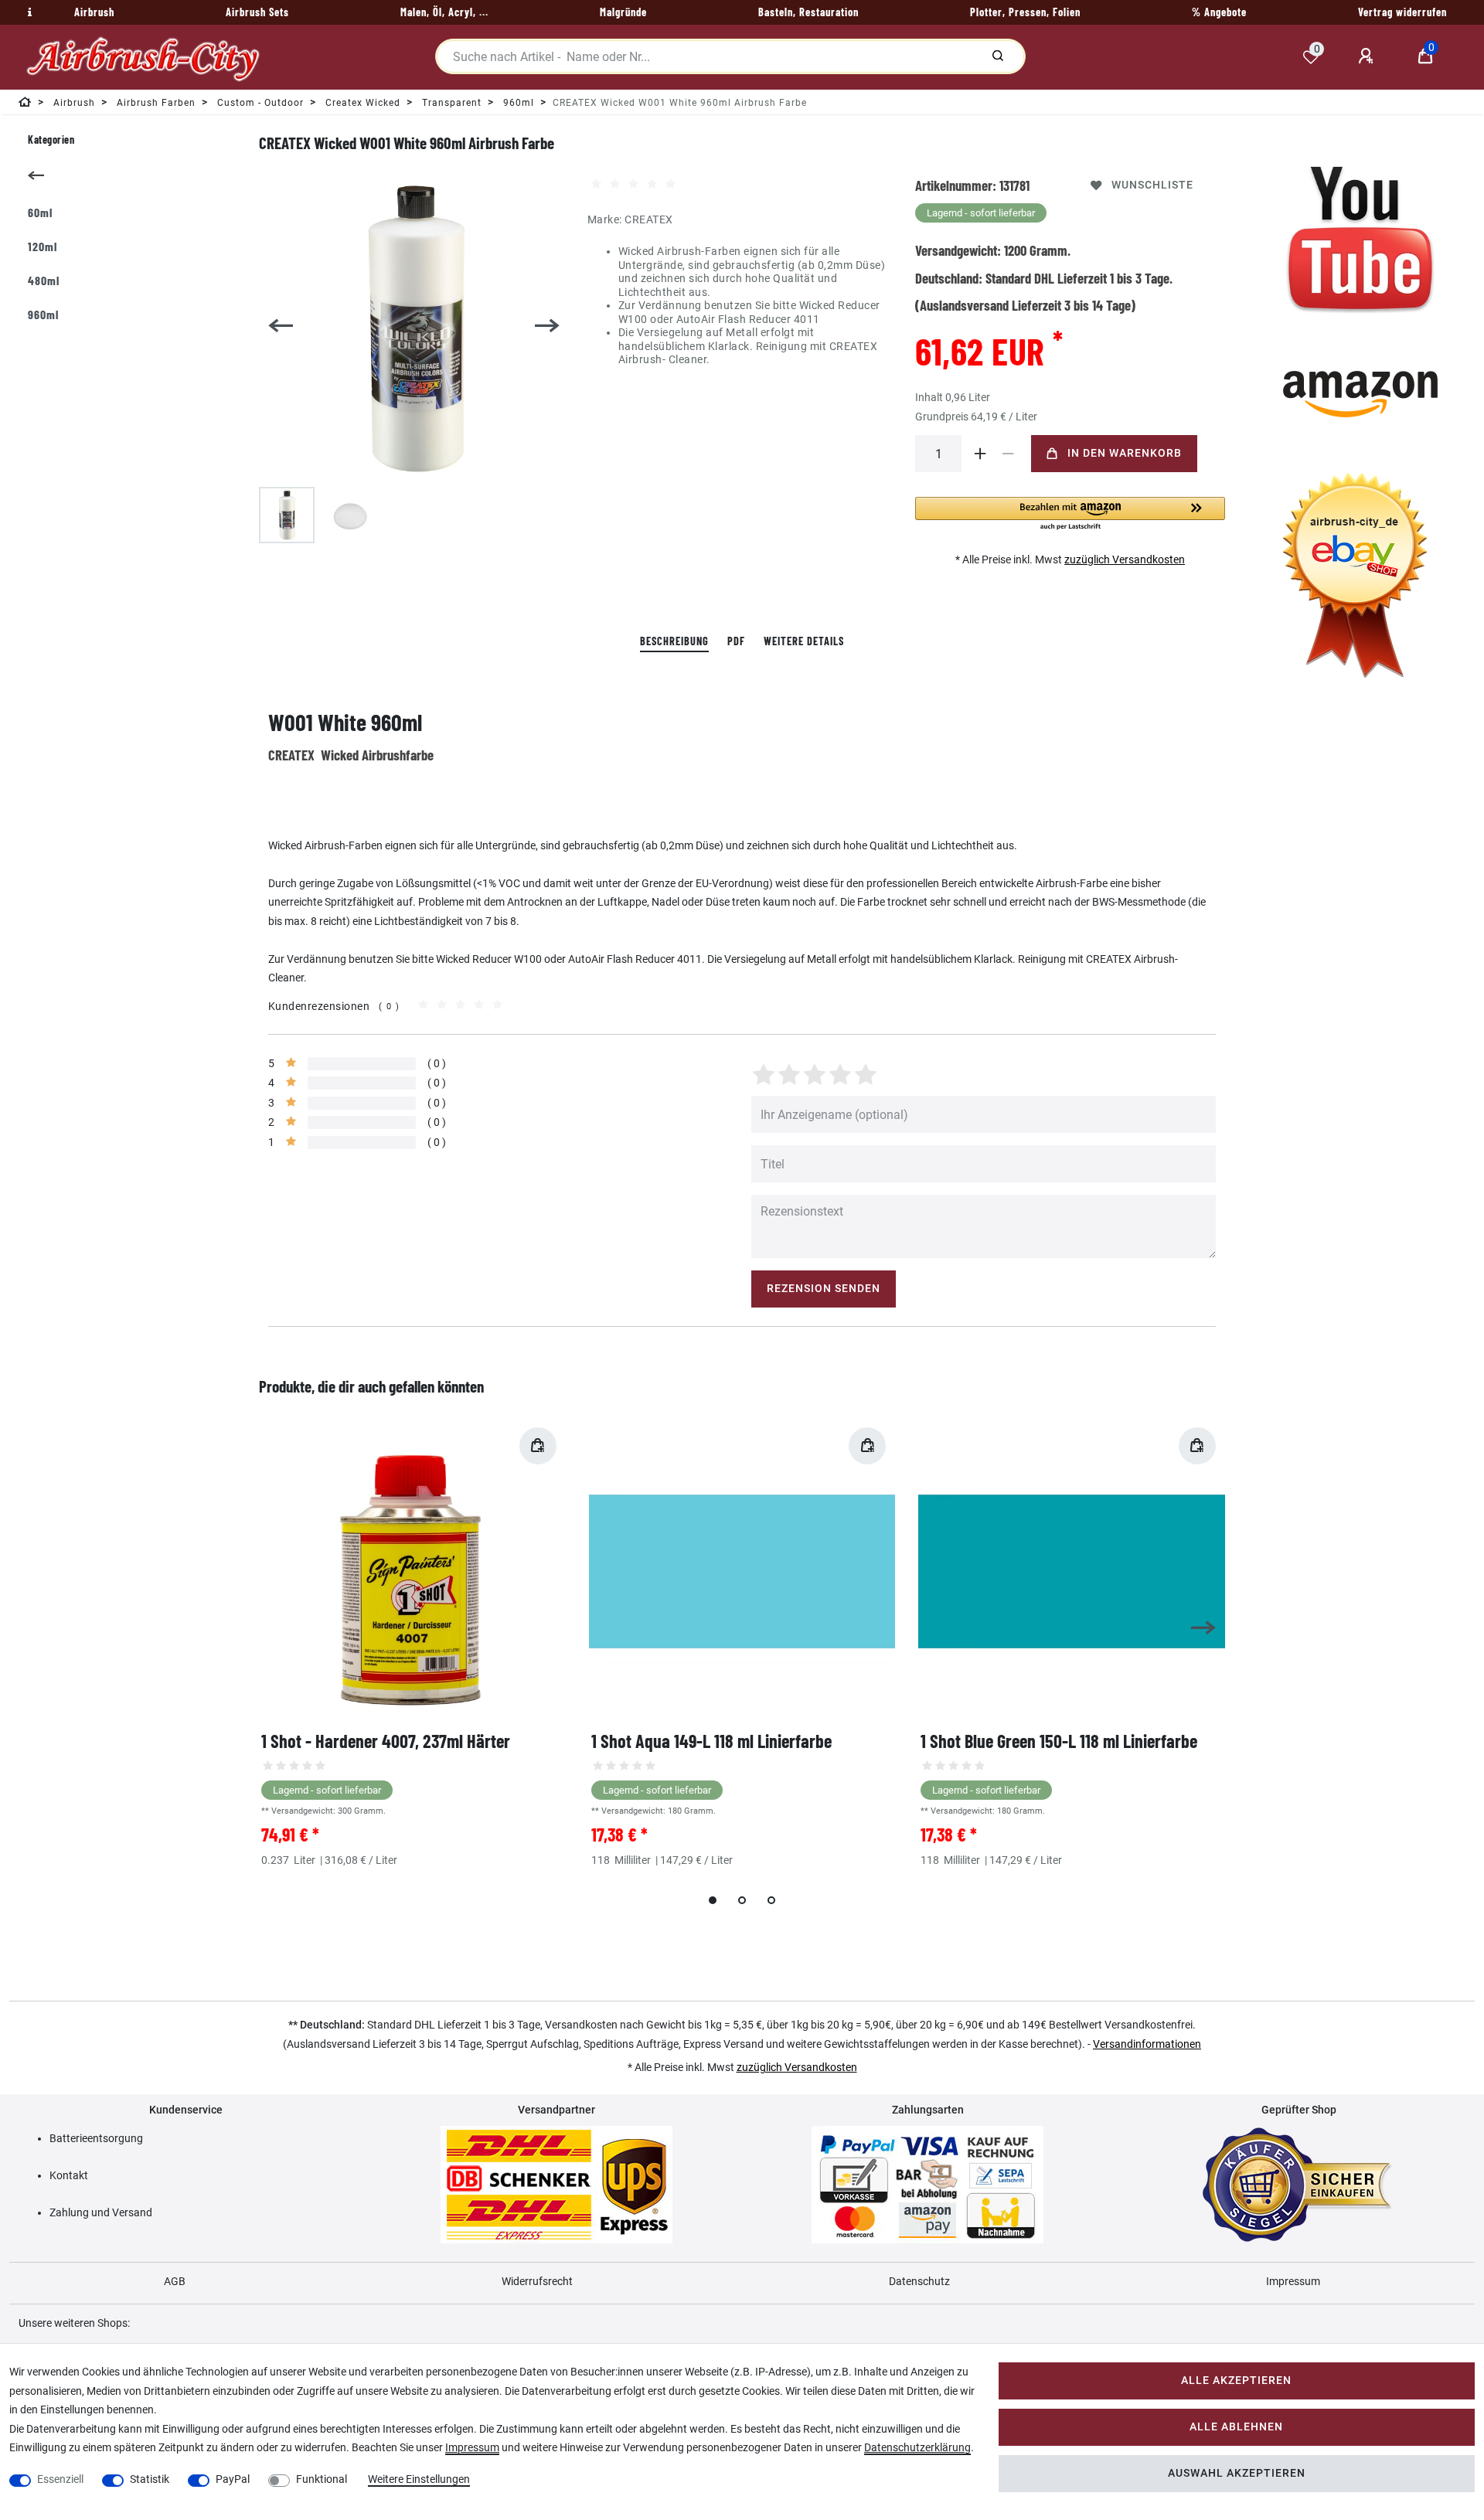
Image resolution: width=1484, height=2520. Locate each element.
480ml (44, 280)
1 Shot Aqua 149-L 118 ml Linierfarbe (711, 1741)
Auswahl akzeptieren (1237, 2473)
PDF (736, 641)
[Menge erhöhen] (980, 454)
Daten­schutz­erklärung (917, 2447)
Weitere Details (804, 641)
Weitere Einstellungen (419, 2479)
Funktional (322, 2479)
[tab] (674, 642)
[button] (1070, 514)
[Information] (28, 12)
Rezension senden (824, 1289)
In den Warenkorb (1125, 453)
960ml (43, 314)
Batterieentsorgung (96, 2138)
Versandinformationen (1147, 2044)
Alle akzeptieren (1236, 2381)
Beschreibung (674, 641)
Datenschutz (919, 2281)
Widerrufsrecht (537, 2281)
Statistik (150, 2479)
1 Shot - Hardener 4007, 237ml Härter (386, 1741)
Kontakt (69, 2175)
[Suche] (998, 56)
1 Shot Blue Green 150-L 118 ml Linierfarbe (1059, 1741)
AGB (175, 2281)
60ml (40, 212)
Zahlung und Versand (101, 2212)
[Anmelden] (1368, 56)
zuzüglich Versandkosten (1125, 559)
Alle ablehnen (1236, 2427)
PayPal (233, 2479)
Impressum (1293, 2281)
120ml (43, 246)
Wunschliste (1152, 185)
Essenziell (60, 2479)
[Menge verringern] (1008, 454)
